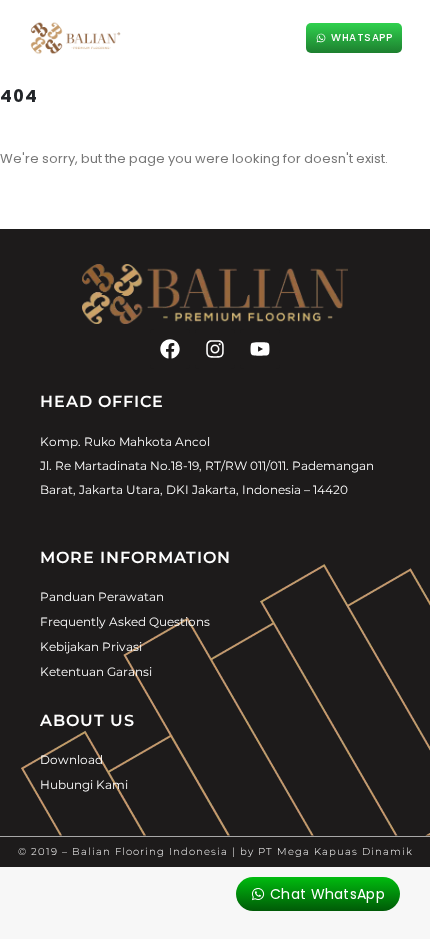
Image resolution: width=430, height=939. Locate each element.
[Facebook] (170, 349)
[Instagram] (215, 349)
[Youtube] (260, 349)
